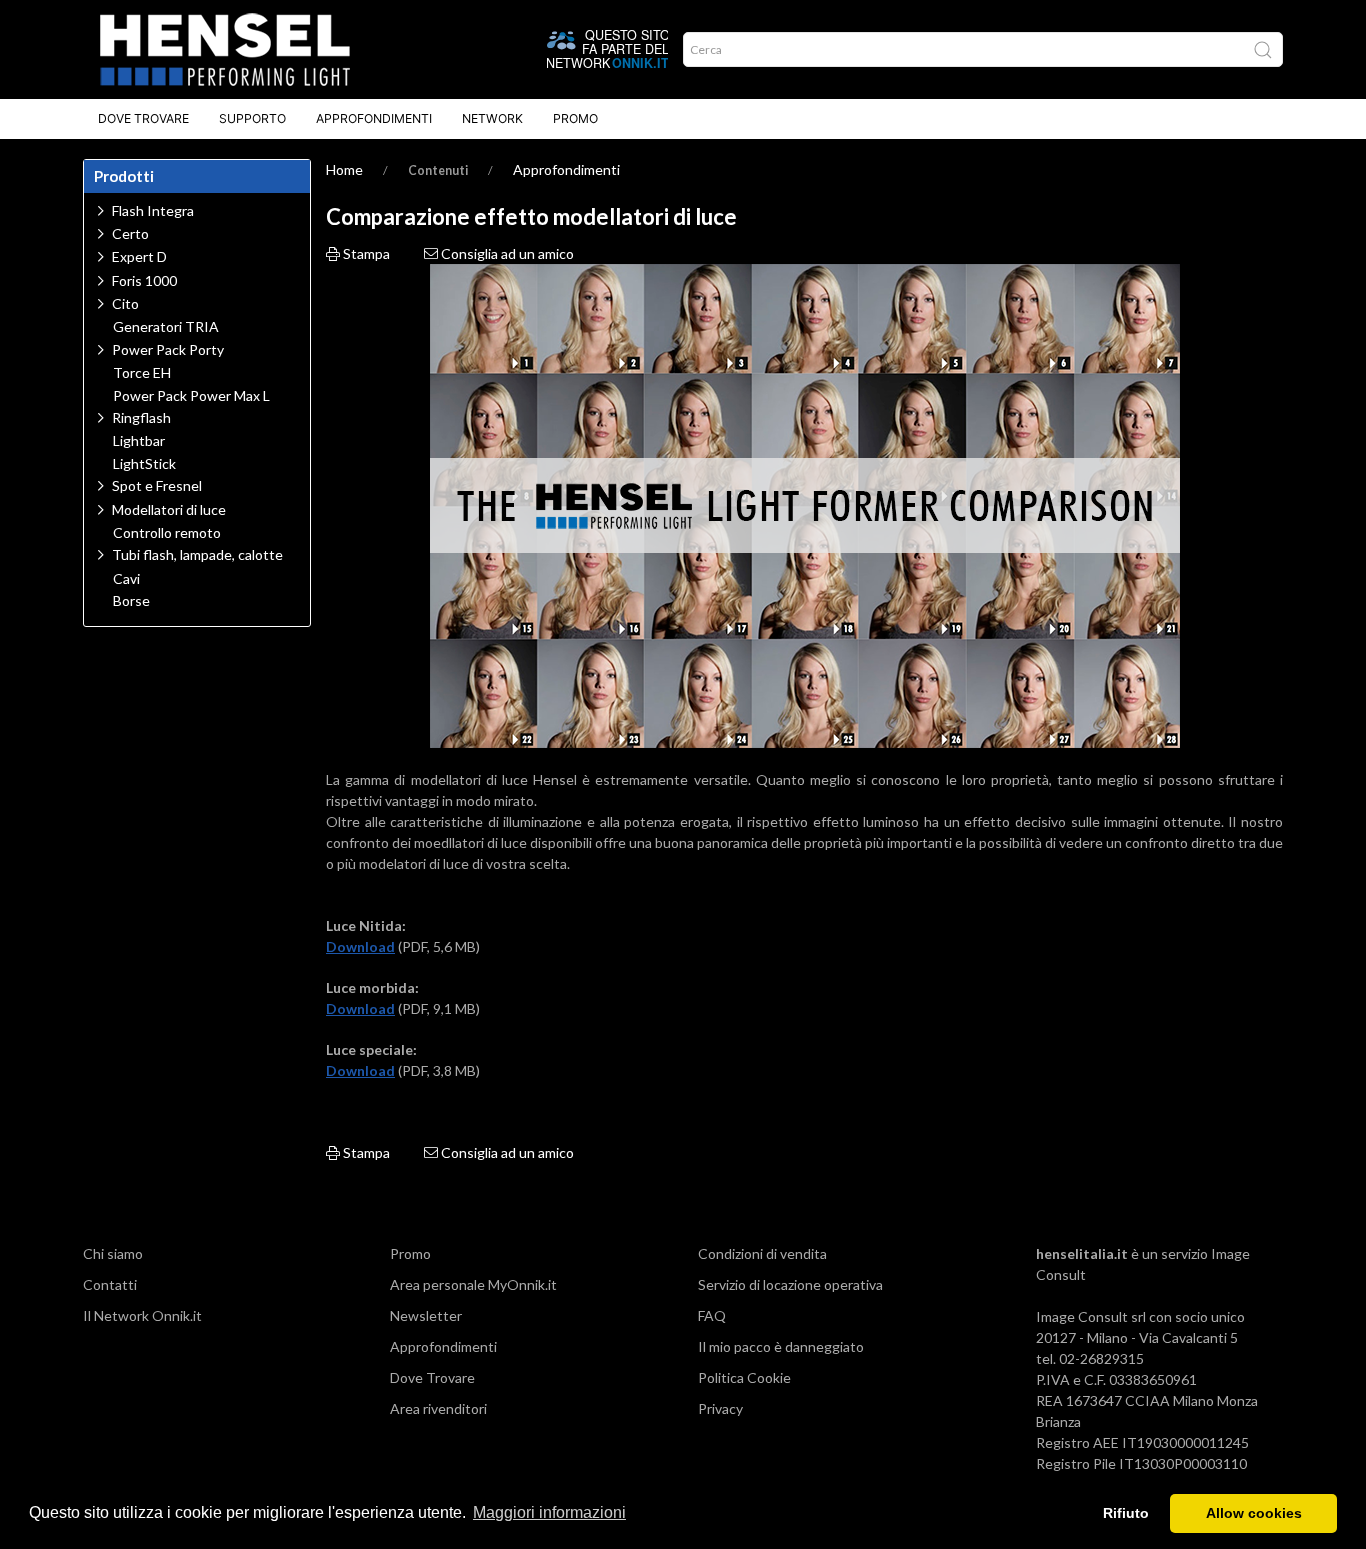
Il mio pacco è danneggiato (781, 1346)
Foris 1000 (144, 280)
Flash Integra (153, 210)
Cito (125, 303)
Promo (575, 118)
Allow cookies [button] (1254, 1513)
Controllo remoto (167, 533)
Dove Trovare (143, 118)
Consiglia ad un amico (506, 253)
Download (360, 946)
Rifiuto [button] (1126, 1513)
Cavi (126, 579)
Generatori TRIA (166, 327)
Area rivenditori (438, 1408)
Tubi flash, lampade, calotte (197, 554)
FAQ (712, 1315)
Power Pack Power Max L (191, 396)
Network (492, 118)
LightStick (144, 464)
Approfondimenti (374, 118)
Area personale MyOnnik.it (473, 1284)
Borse (131, 601)
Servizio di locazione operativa (790, 1284)
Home (344, 169)
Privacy (720, 1408)
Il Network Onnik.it (142, 1315)
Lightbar (139, 441)
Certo (130, 233)
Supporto (252, 118)
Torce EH (142, 373)
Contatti (110, 1284)
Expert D (139, 256)
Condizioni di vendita (762, 1253)
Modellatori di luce (169, 509)
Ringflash (141, 417)
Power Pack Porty (168, 349)
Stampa (365, 253)
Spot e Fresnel (157, 485)
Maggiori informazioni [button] (549, 1512)
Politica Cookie (744, 1377)
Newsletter (426, 1315)
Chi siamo (113, 1253)
